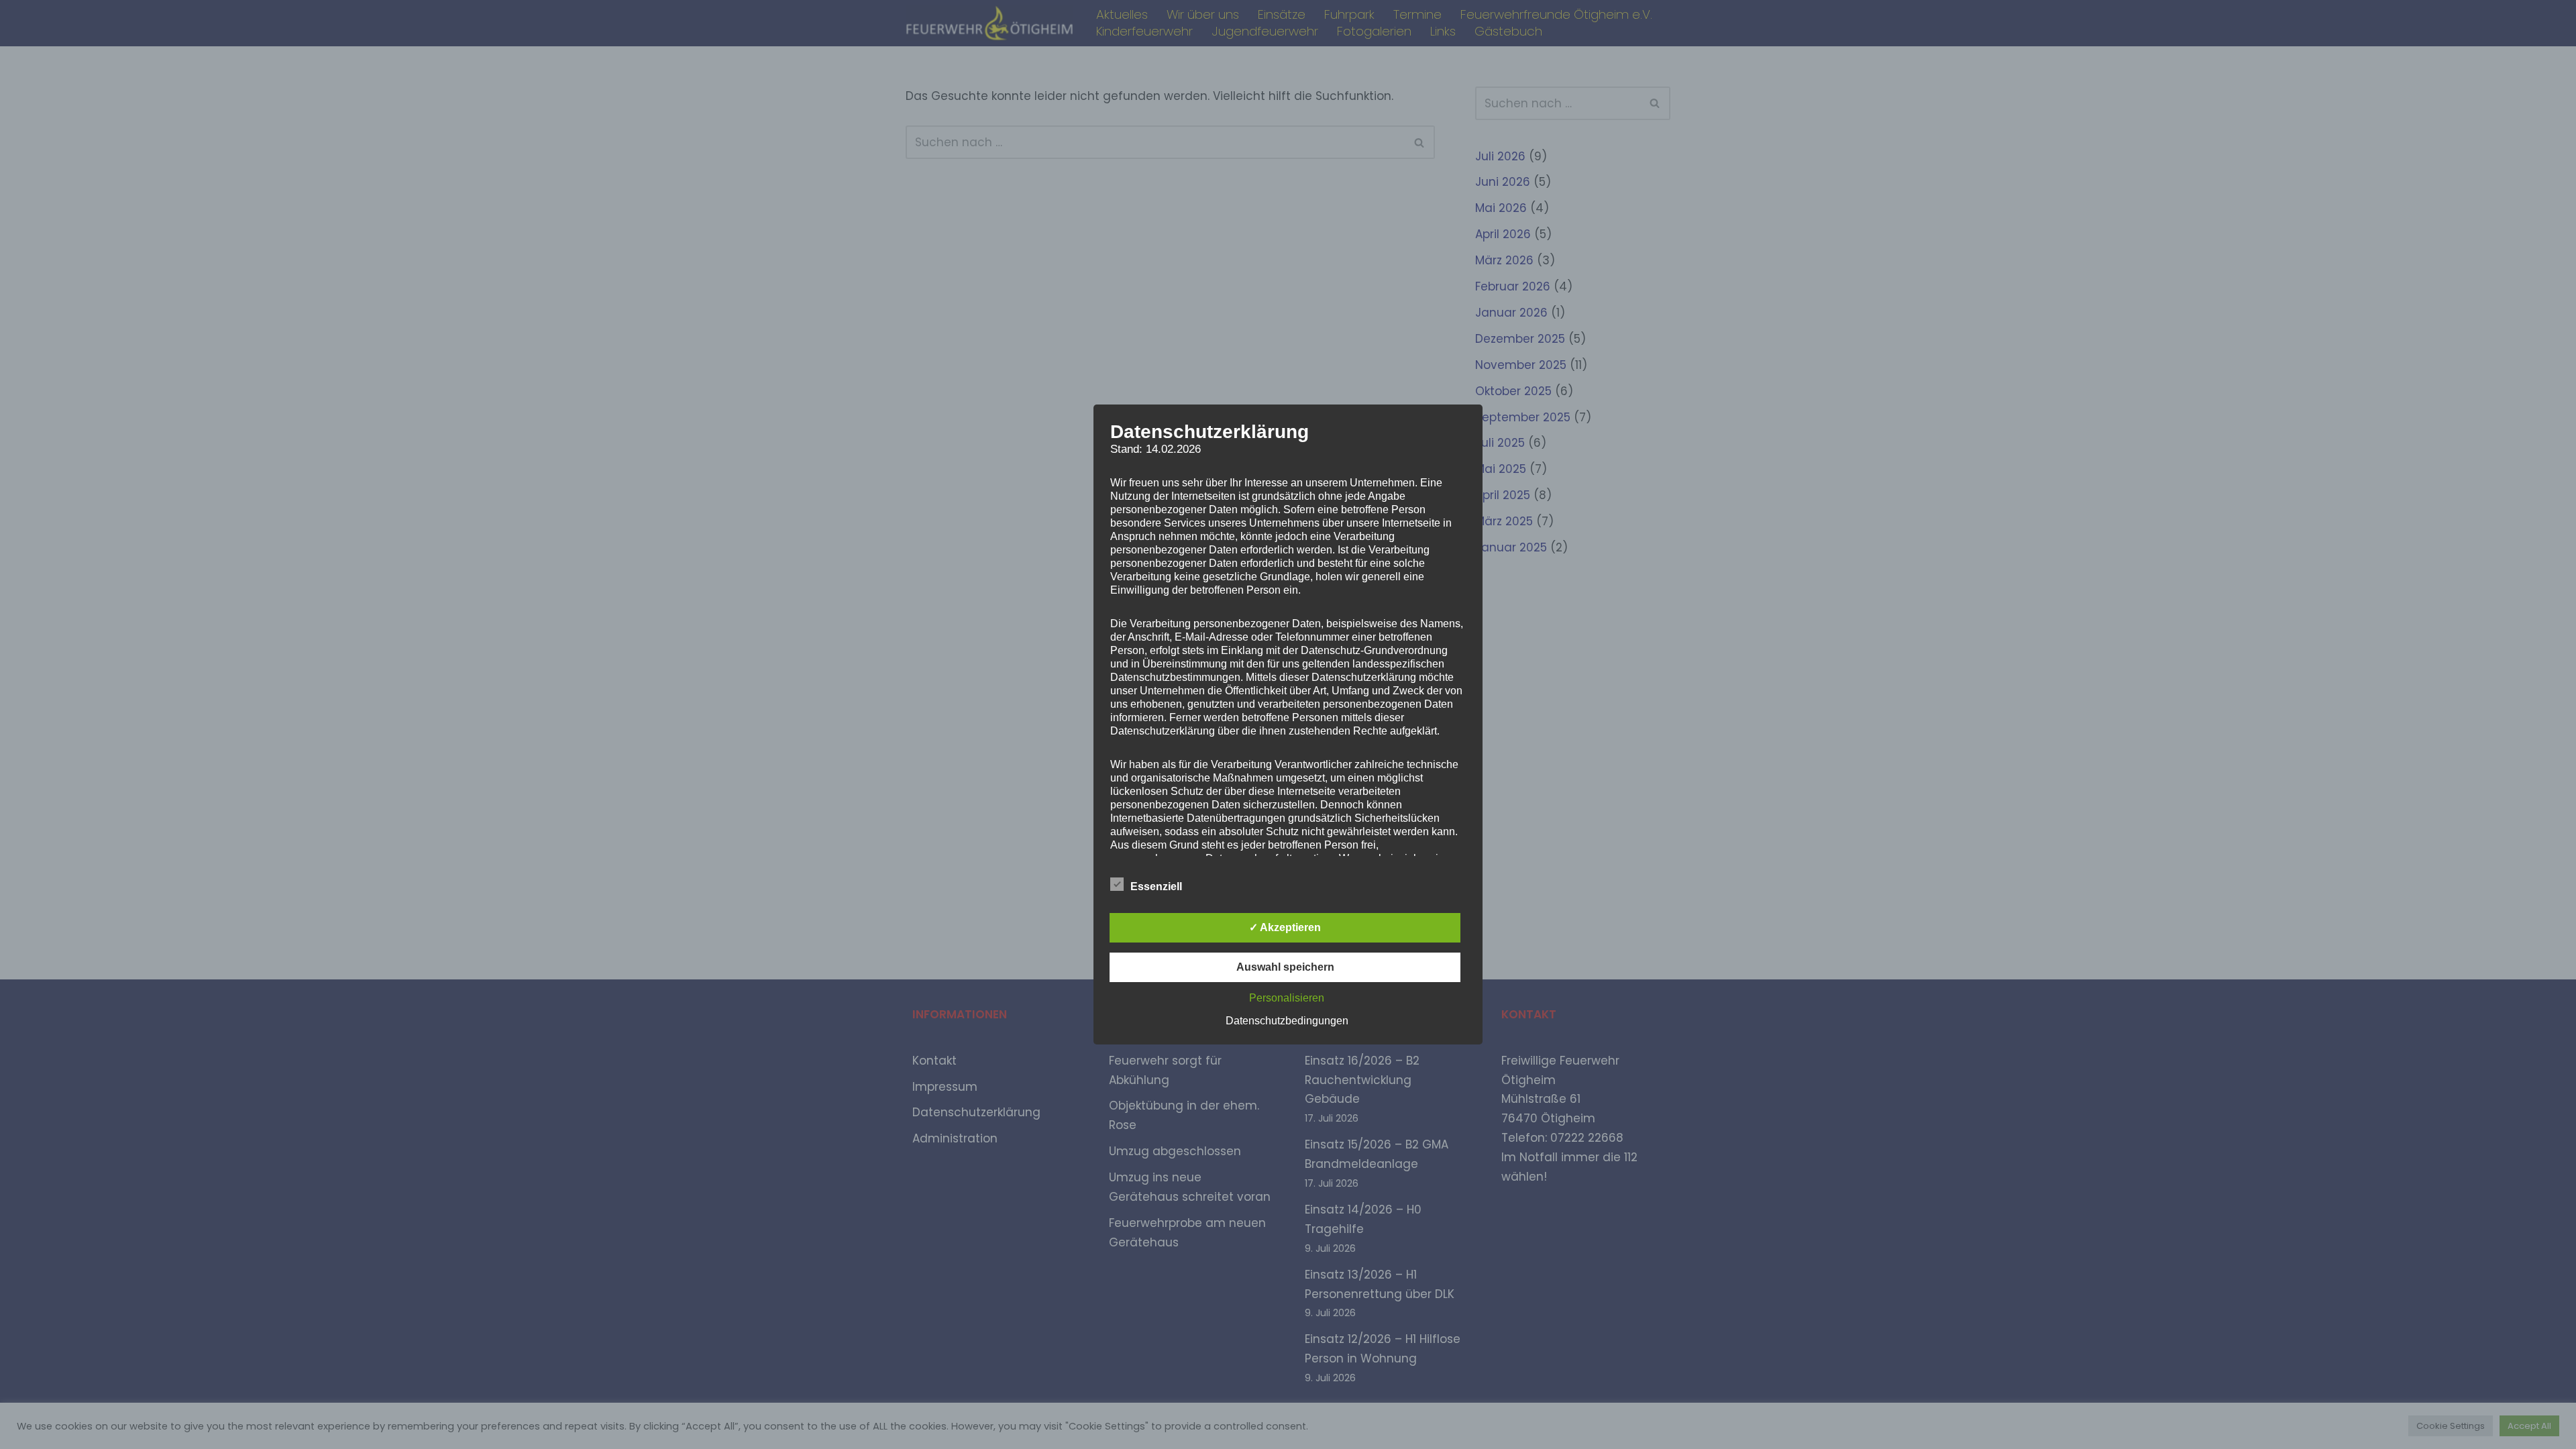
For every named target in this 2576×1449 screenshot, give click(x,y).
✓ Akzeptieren (1285, 927)
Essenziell (1156, 887)
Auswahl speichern (1285, 967)
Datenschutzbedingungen (1287, 1021)
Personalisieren (1287, 998)
